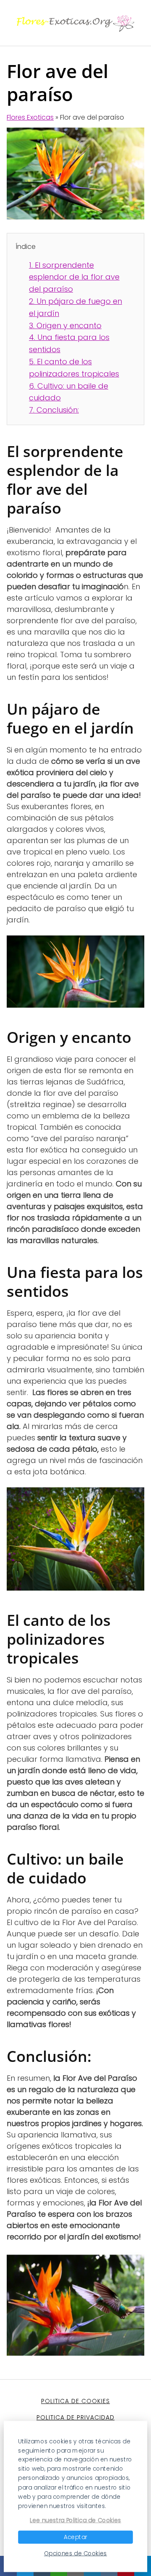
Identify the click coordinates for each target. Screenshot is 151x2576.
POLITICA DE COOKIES (75, 2401)
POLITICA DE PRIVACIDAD (75, 2417)
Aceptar (75, 2537)
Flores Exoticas (30, 117)
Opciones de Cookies (75, 2553)
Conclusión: (54, 410)
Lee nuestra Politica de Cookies (75, 2520)
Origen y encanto (65, 325)
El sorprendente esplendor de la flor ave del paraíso (74, 277)
